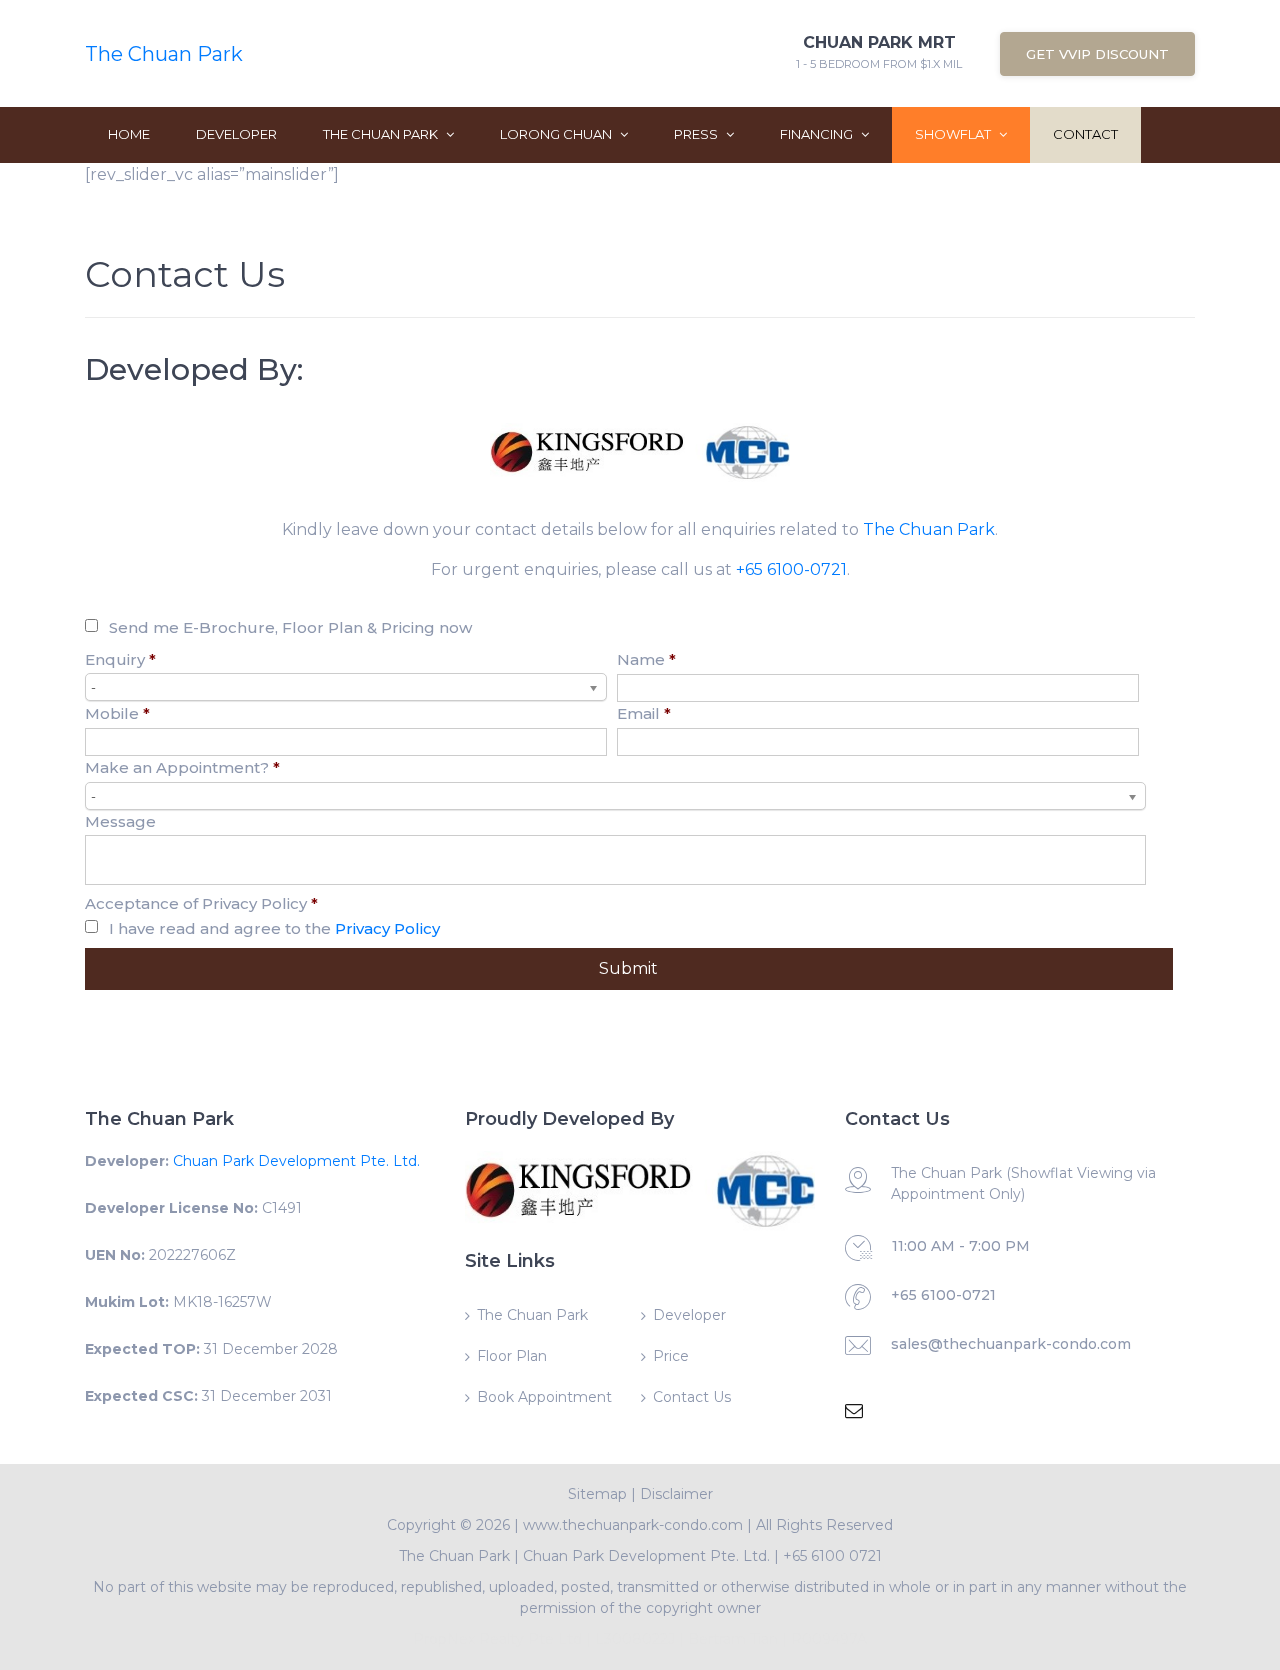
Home (129, 134)
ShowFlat (954, 134)
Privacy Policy (387, 928)
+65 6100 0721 (832, 1556)
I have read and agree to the (274, 928)
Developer (236, 134)
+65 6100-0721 (791, 569)
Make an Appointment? (182, 767)
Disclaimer (676, 1494)
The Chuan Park (164, 54)
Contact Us (692, 1397)
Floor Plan (512, 1356)
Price (671, 1356)
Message (120, 821)
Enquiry (120, 659)
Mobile (117, 713)
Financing (818, 134)
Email (644, 713)
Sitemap (597, 1494)
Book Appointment (544, 1397)
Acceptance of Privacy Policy (201, 903)
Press (697, 134)
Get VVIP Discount (1097, 54)
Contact (1085, 134)
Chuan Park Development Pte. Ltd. (296, 1161)
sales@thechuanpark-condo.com (1011, 1344)
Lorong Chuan (557, 134)
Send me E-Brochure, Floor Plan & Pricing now (290, 627)
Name (646, 659)
